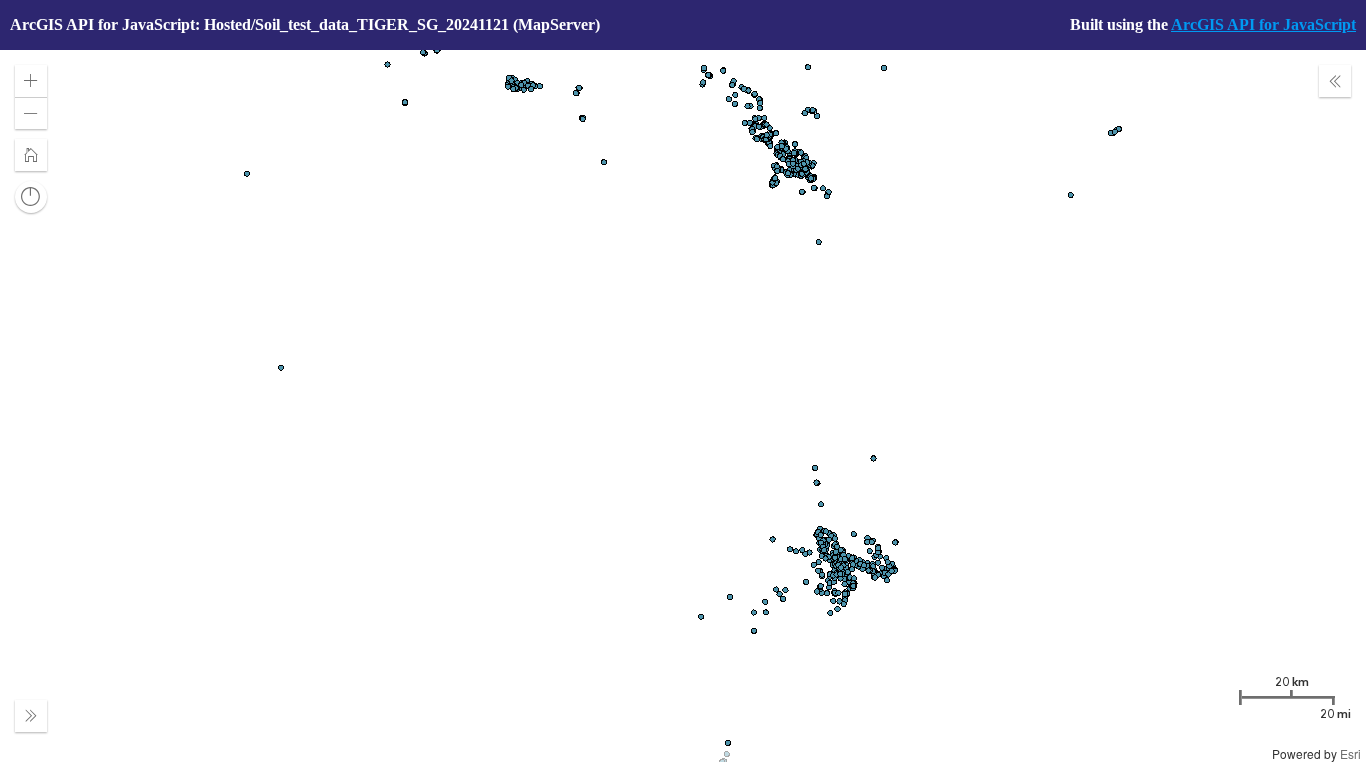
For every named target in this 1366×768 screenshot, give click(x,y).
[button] (31, 81)
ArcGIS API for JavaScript (1263, 24)
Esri (1350, 753)
